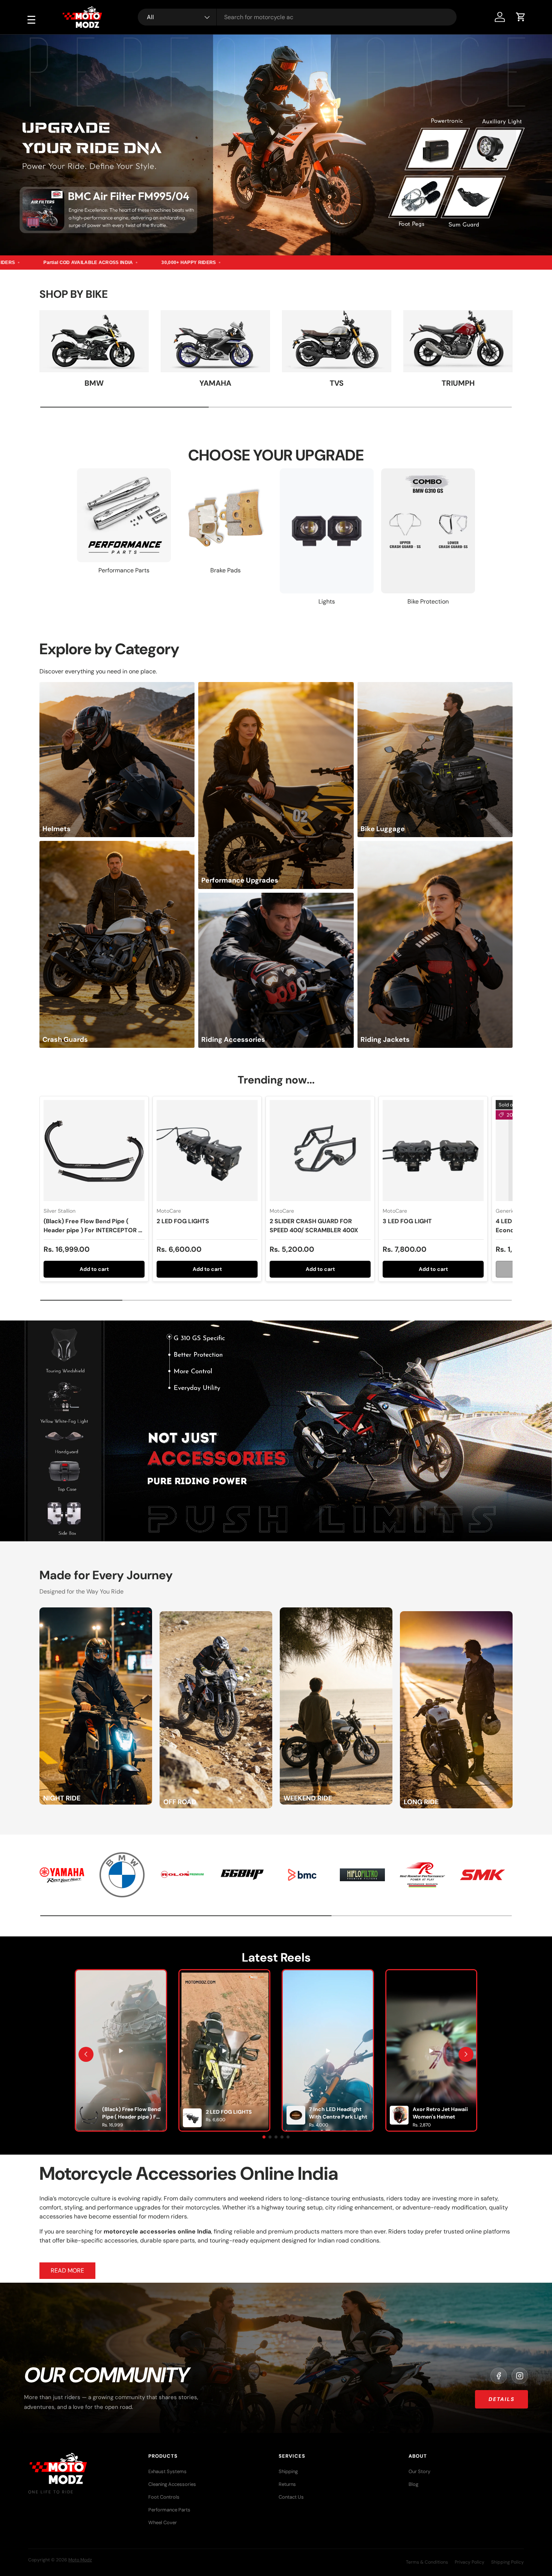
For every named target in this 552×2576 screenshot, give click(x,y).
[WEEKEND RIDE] (336, 1612)
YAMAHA (215, 383)
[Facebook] (499, 2376)
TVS (337, 383)
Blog (413, 2484)
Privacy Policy (470, 2562)
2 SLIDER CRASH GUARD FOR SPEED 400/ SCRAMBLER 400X (314, 1226)
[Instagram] (520, 2376)
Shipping (288, 2471)
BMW (94, 383)
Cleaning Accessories (172, 2484)
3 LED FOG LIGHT (407, 1221)
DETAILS (501, 2399)
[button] (521, 17)
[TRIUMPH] (458, 341)
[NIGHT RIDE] (96, 1612)
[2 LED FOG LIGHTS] (207, 1151)
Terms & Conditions (427, 2562)
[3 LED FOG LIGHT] (433, 1151)
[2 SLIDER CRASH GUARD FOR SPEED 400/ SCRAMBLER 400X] (320, 1151)
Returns (287, 2484)
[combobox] (297, 17)
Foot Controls (164, 2497)
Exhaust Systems (167, 2471)
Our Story (419, 2471)
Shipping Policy (508, 2562)
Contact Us (291, 2497)
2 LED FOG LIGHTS (183, 1221)
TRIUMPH (458, 383)
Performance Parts (169, 2510)
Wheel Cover (163, 2522)
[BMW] (94, 341)
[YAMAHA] (215, 341)
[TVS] (337, 341)
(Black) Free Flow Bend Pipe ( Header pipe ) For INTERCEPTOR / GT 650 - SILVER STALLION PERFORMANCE (92, 1235)
